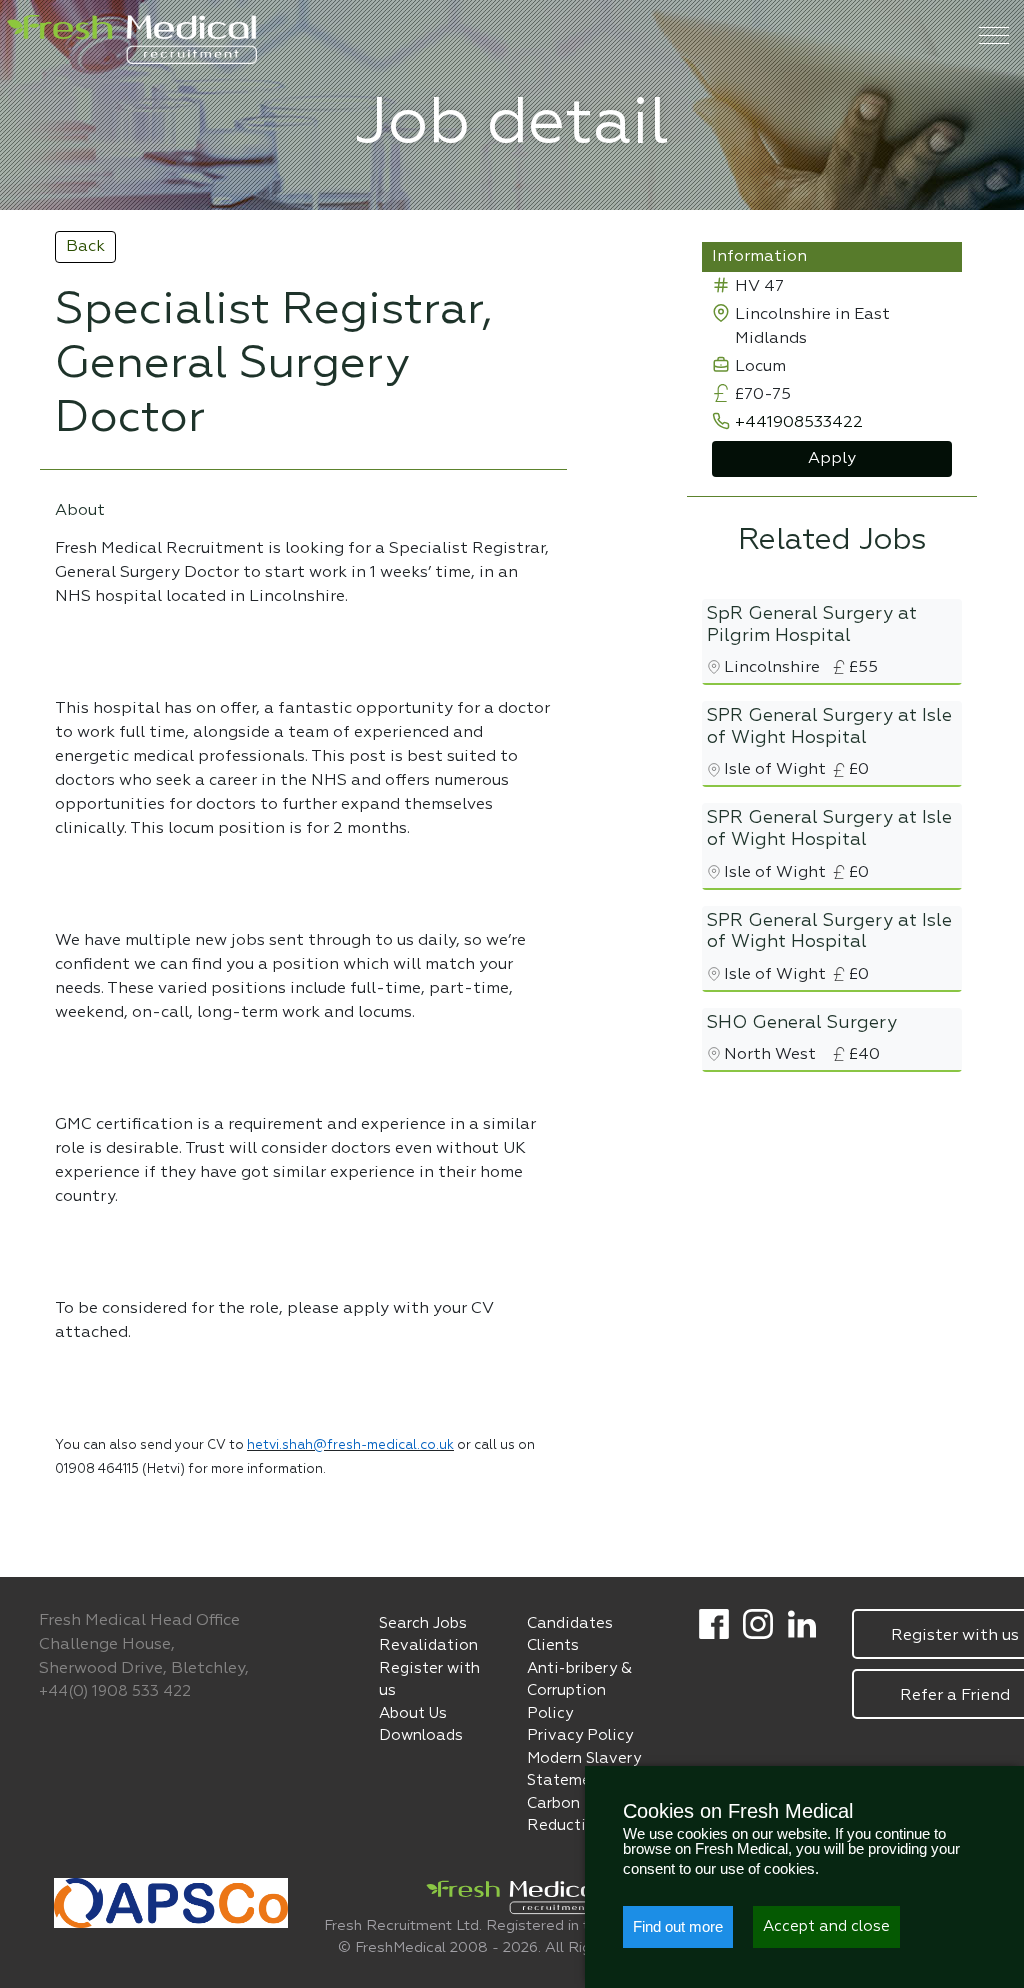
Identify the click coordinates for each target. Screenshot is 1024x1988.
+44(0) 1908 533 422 (115, 1691)
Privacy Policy (580, 1735)
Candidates (570, 1623)
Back (85, 247)
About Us (413, 1713)
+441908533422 (799, 423)
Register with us (429, 1680)
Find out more (678, 1926)
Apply (832, 459)
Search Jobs (423, 1623)
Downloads (421, 1735)
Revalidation (428, 1645)
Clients (553, 1645)
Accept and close (826, 1926)
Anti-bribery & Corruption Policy (579, 1691)
